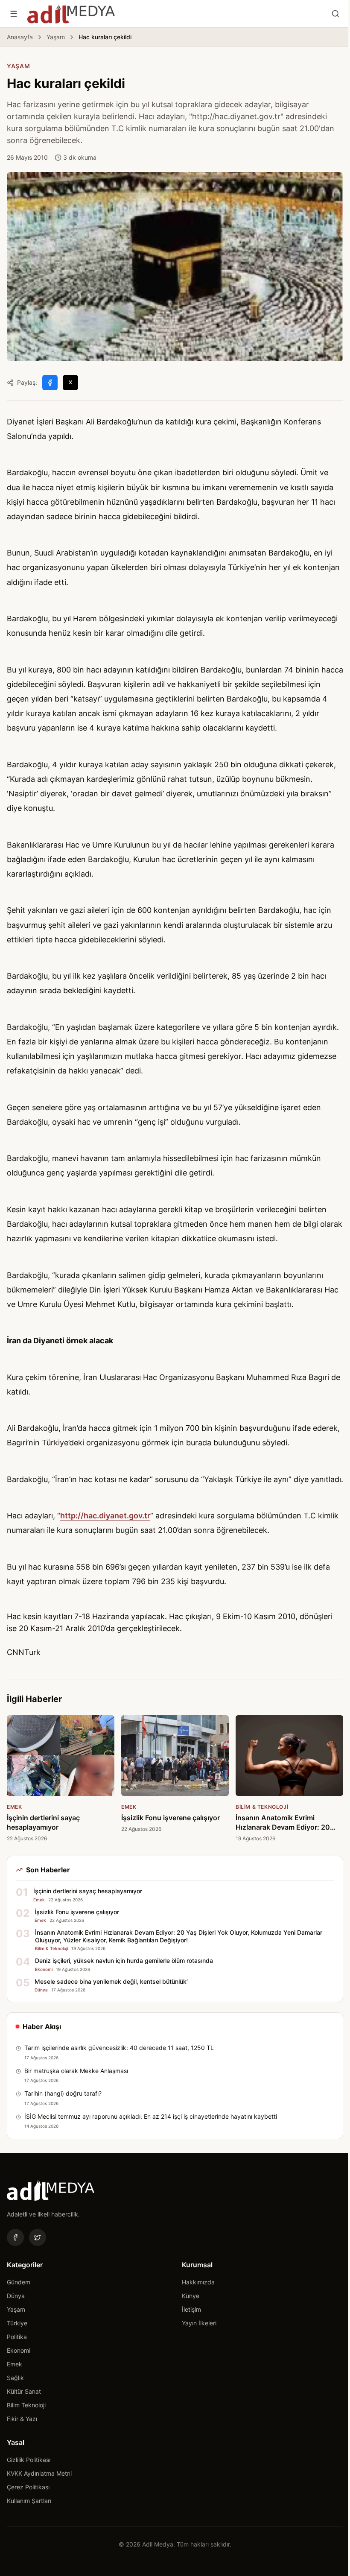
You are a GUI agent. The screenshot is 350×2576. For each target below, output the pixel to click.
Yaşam (56, 37)
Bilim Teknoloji (26, 2405)
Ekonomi (19, 2350)
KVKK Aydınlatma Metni (39, 2473)
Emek (15, 2364)
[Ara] (335, 14)
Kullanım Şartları (29, 2501)
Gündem (19, 2282)
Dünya (16, 2296)
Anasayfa (20, 37)
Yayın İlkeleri (199, 2323)
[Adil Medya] (71, 14)
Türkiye (17, 2323)
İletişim (191, 2309)
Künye (191, 2296)
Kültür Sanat (24, 2391)
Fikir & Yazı (22, 2419)
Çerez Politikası (28, 2487)
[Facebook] (15, 2237)
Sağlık (15, 2378)
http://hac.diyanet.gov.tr (105, 1516)
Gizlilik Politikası (29, 2460)
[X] (38, 2237)
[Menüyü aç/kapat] (14, 14)
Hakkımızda (198, 2282)
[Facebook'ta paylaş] (50, 383)
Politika (17, 2337)
